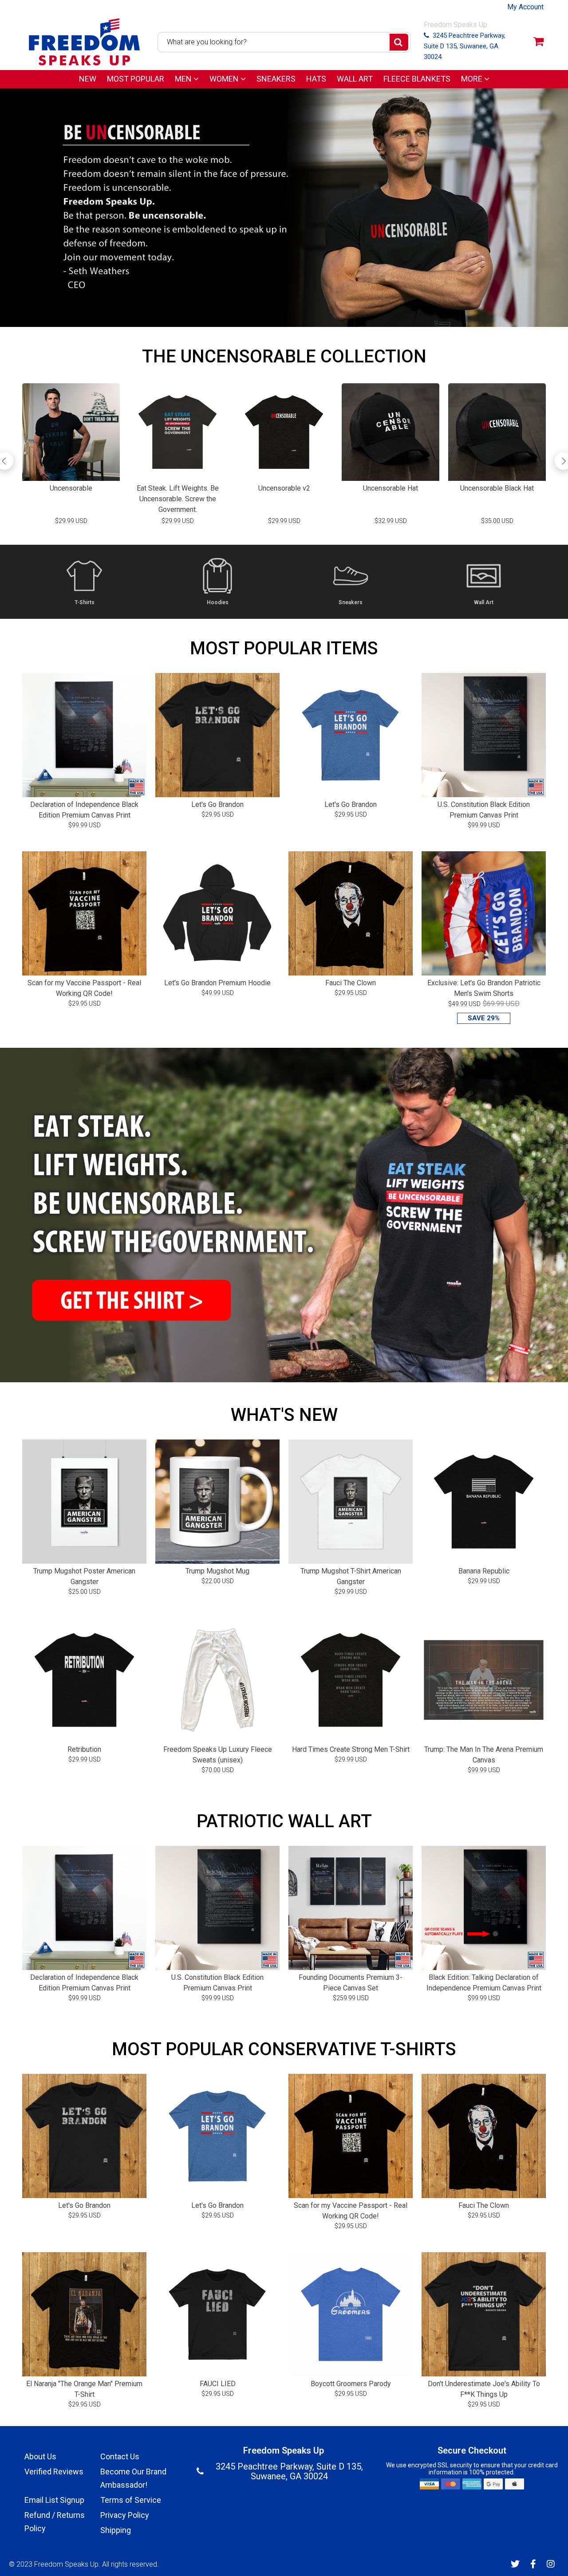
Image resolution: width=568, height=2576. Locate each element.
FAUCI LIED (218, 2384)
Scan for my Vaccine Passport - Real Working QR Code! (84, 988)
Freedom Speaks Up (66, 2564)
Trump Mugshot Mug (217, 1571)
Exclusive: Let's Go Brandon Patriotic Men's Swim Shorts (484, 988)
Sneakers (351, 603)
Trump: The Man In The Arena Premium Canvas (484, 1755)
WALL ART (355, 79)
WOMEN (225, 79)
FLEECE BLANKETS (417, 79)
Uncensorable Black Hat (497, 488)
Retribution (84, 1749)
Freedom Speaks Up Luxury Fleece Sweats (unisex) (218, 1755)
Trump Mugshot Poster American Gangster (84, 1576)
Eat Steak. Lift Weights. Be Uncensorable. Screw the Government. (178, 499)
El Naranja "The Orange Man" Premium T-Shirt (84, 2389)
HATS (316, 79)
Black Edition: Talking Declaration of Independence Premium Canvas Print (484, 1983)
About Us (40, 2456)
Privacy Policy (125, 2515)
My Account (525, 7)
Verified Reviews (54, 2472)
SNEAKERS (276, 79)
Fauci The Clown (351, 983)
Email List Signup (54, 2500)
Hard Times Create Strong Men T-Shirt (351, 1749)
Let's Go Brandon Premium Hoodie (217, 983)
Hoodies (218, 603)
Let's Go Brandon (217, 804)
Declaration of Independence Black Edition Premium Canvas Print (84, 810)
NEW (88, 79)
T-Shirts (85, 603)
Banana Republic (484, 1571)
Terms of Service (131, 2500)
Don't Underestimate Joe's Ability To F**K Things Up (484, 2389)
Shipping (116, 2530)
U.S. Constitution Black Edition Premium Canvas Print (484, 810)
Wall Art (484, 603)
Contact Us (120, 2456)
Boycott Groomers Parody (351, 2384)
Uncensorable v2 (284, 488)
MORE (473, 79)
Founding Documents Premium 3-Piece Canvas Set (351, 1983)
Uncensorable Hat (390, 488)
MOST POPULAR (136, 79)
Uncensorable (71, 488)
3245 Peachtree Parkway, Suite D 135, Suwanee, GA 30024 (465, 46)
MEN (184, 79)
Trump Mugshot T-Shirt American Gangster (351, 1576)
